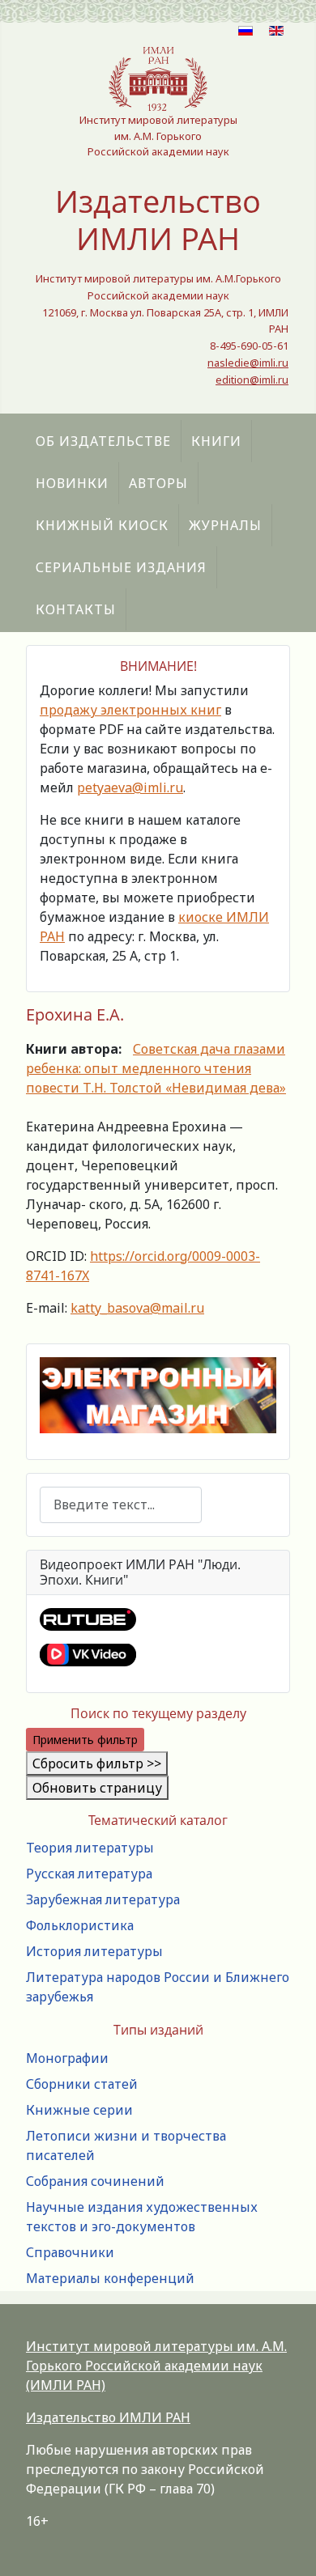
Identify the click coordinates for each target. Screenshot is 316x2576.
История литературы (94, 1951)
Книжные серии (79, 2110)
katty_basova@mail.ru (137, 1308)
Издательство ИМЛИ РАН (108, 2417)
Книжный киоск (102, 525)
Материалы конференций (110, 2278)
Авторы (158, 483)
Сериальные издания (121, 567)
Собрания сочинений (95, 2181)
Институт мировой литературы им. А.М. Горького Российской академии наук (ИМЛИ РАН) (156, 2366)
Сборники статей (82, 2084)
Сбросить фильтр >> (97, 1763)
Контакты (76, 609)
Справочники (70, 2252)
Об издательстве (103, 441)
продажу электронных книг (130, 710)
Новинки (72, 483)
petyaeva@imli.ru (130, 787)
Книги (216, 441)
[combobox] (121, 1505)
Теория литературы (90, 1848)
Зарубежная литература (103, 1899)
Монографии (67, 2058)
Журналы (225, 525)
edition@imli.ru (252, 380)
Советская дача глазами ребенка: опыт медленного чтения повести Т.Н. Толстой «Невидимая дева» (156, 1068)
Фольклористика (80, 1925)
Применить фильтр (85, 1740)
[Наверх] (288, 2546)
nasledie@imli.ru (248, 363)
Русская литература (89, 1874)
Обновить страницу (97, 1788)
